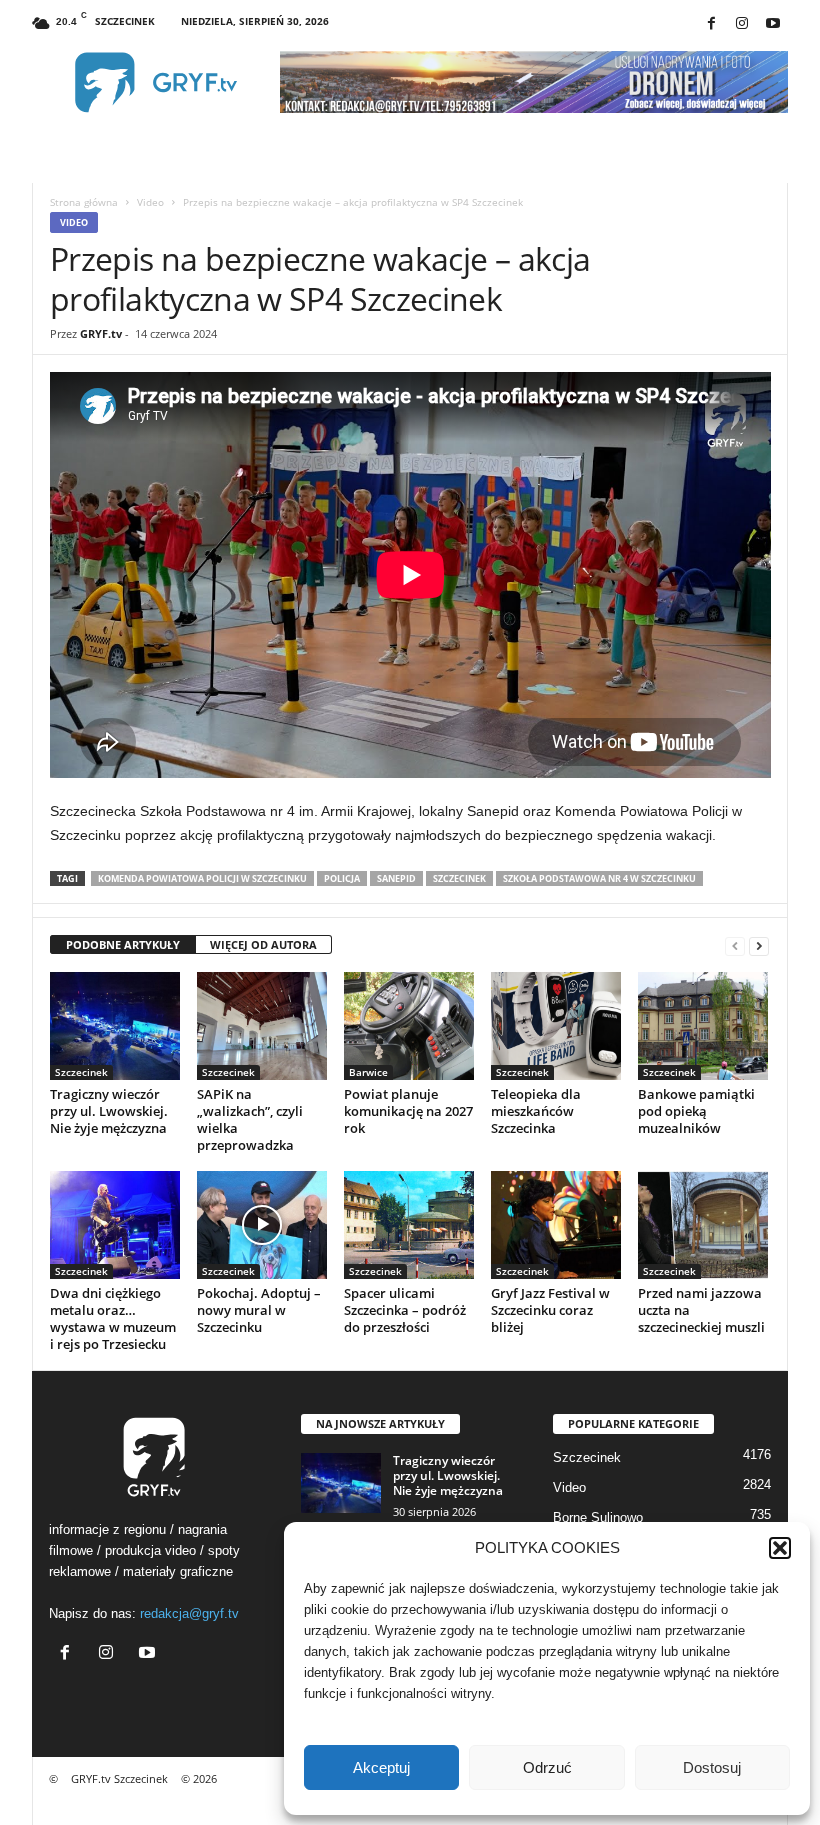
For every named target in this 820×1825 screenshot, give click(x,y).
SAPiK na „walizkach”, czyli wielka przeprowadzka (250, 1119)
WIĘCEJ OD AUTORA (263, 944)
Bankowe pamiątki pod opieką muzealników (696, 1111)
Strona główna (84, 202)
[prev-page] (735, 945)
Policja (342, 878)
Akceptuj (381, 1767)
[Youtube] (773, 24)
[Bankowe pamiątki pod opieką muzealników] (703, 1026)
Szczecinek (459, 878)
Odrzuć (547, 1767)
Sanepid (396, 878)
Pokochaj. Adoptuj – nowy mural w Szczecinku (259, 1310)
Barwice (368, 1072)
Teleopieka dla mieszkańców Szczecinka (536, 1111)
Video (150, 202)
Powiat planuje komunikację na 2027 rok (408, 1111)
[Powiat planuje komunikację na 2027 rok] (409, 1026)
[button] (780, 1548)
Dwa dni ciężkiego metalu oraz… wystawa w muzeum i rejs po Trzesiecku (113, 1318)
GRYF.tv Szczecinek (119, 1778)
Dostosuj (712, 1767)
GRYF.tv (101, 333)
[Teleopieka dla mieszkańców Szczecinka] (556, 1026)
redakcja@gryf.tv (189, 1613)
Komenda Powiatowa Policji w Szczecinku (202, 878)
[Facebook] (711, 24)
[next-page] (759, 945)
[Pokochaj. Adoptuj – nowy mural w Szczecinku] (262, 1225)
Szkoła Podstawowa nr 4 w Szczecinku (599, 878)
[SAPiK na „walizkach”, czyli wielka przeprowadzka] (262, 1026)
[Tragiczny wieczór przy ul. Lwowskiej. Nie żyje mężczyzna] (115, 1026)
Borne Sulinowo (598, 1517)
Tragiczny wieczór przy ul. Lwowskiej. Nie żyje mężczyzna (109, 1111)
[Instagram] (742, 24)
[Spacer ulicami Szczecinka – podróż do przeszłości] (409, 1225)
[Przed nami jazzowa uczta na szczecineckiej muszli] (703, 1225)
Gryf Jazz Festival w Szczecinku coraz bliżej (550, 1310)
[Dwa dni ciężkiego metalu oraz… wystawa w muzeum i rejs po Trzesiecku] (115, 1225)
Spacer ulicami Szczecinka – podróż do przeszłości (405, 1310)
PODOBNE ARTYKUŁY (123, 944)
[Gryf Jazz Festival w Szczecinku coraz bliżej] (556, 1225)
